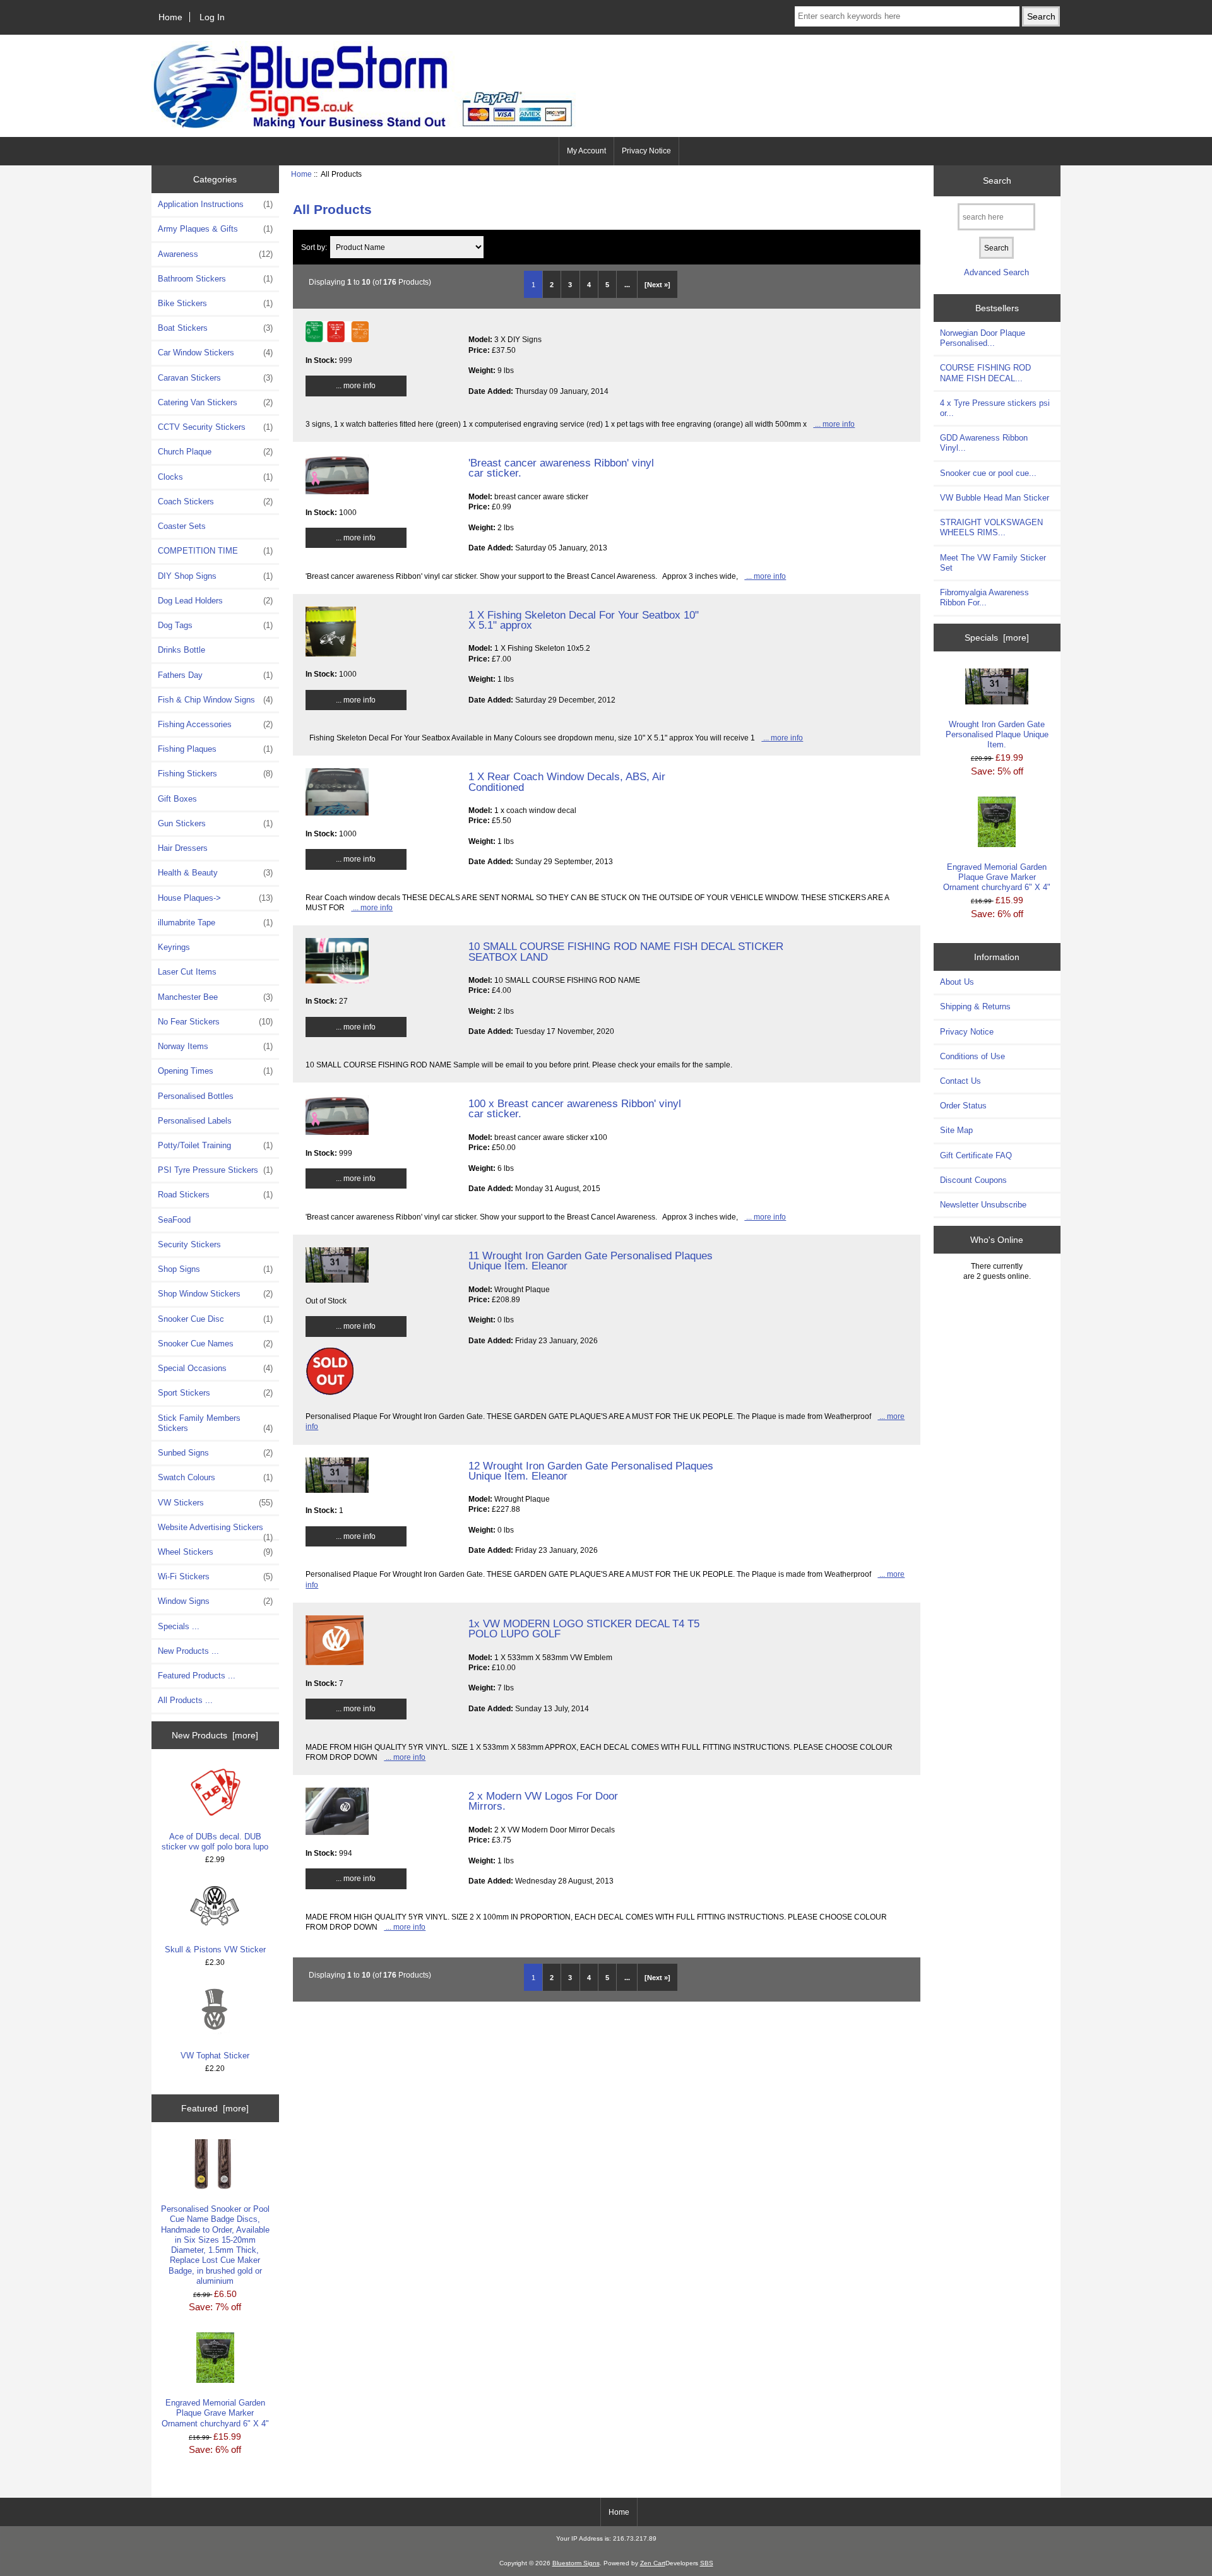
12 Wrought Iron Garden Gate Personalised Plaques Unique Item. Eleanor (591, 1471)
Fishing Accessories (215, 724)
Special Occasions (215, 1368)
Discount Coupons (973, 1180)
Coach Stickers (215, 502)
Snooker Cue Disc (215, 1319)
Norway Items (215, 1046)
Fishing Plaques (215, 749)
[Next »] (657, 285)
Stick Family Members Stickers (215, 1423)
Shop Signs (215, 1269)
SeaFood (174, 1220)
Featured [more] (215, 2108)
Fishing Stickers (215, 774)
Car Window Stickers (215, 353)
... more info (356, 385)
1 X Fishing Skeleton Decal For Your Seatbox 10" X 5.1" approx (584, 620)
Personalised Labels (195, 1121)
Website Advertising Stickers (215, 1531)
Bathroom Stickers (215, 279)
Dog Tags (215, 625)
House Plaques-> (215, 898)
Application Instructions (215, 204)
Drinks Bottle (181, 650)
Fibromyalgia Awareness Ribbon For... (984, 597)
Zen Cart (653, 2563)
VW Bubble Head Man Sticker (995, 498)
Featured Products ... (197, 1676)
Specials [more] (997, 638)
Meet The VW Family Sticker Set (993, 563)
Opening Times (215, 1071)
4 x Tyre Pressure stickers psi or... (995, 408)
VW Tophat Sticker (215, 2056)
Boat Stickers (215, 328)
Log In (212, 17)
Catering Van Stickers (215, 402)
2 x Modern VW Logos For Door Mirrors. (543, 1801)
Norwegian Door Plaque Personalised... (983, 338)
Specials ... (179, 1626)
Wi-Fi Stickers (215, 1576)
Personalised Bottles (196, 1096)
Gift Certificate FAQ (976, 1155)
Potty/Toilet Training (215, 1145)
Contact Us (960, 1081)
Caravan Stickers (215, 378)
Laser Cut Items (187, 972)
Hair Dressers (183, 848)
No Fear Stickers (215, 1022)
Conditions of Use (972, 1056)
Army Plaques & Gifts (215, 229)
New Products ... (188, 1651)
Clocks (215, 477)
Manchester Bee (215, 997)
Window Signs (215, 1601)
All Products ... (185, 1700)
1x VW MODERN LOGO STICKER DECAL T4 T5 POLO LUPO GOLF (584, 1629)
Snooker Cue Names (215, 1344)
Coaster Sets (182, 526)
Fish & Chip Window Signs (215, 700)
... (627, 285)
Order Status (963, 1106)
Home (170, 17)
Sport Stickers (215, 1393)
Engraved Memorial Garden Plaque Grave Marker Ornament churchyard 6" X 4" (215, 2413)
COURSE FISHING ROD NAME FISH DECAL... (985, 373)
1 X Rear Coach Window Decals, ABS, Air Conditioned (567, 781)
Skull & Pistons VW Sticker (215, 1950)
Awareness (215, 254)
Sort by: (315, 247)
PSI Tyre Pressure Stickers (215, 1170)
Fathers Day (215, 675)
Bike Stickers (215, 303)
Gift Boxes (177, 799)
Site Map (956, 1130)
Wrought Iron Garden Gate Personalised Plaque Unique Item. (997, 734)
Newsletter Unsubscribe (983, 1205)
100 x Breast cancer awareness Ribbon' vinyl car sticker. (575, 1108)
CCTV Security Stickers (215, 427)
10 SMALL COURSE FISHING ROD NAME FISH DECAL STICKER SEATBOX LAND (626, 951)
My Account (586, 151)
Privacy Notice (646, 151)
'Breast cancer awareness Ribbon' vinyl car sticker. (561, 468)
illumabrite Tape (215, 923)
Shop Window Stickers (215, 1294)
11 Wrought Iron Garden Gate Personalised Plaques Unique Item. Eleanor (591, 1261)
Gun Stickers (215, 823)
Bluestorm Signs (576, 2563)
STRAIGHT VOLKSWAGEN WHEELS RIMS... (991, 527)
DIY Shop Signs (215, 576)
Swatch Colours (215, 1477)
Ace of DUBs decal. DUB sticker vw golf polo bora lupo (215, 1842)
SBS (707, 2563)
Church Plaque (215, 452)
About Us (957, 982)
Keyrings (174, 947)
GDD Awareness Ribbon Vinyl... (984, 443)
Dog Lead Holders (215, 601)
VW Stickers (215, 1503)
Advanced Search (996, 272)
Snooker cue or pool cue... (988, 473)
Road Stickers (215, 1195)
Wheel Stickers (215, 1552)
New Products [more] (215, 1735)
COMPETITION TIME (215, 551)
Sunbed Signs (215, 1453)
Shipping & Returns (975, 1006)
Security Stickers (189, 1244)
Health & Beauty (215, 873)
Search (997, 181)
